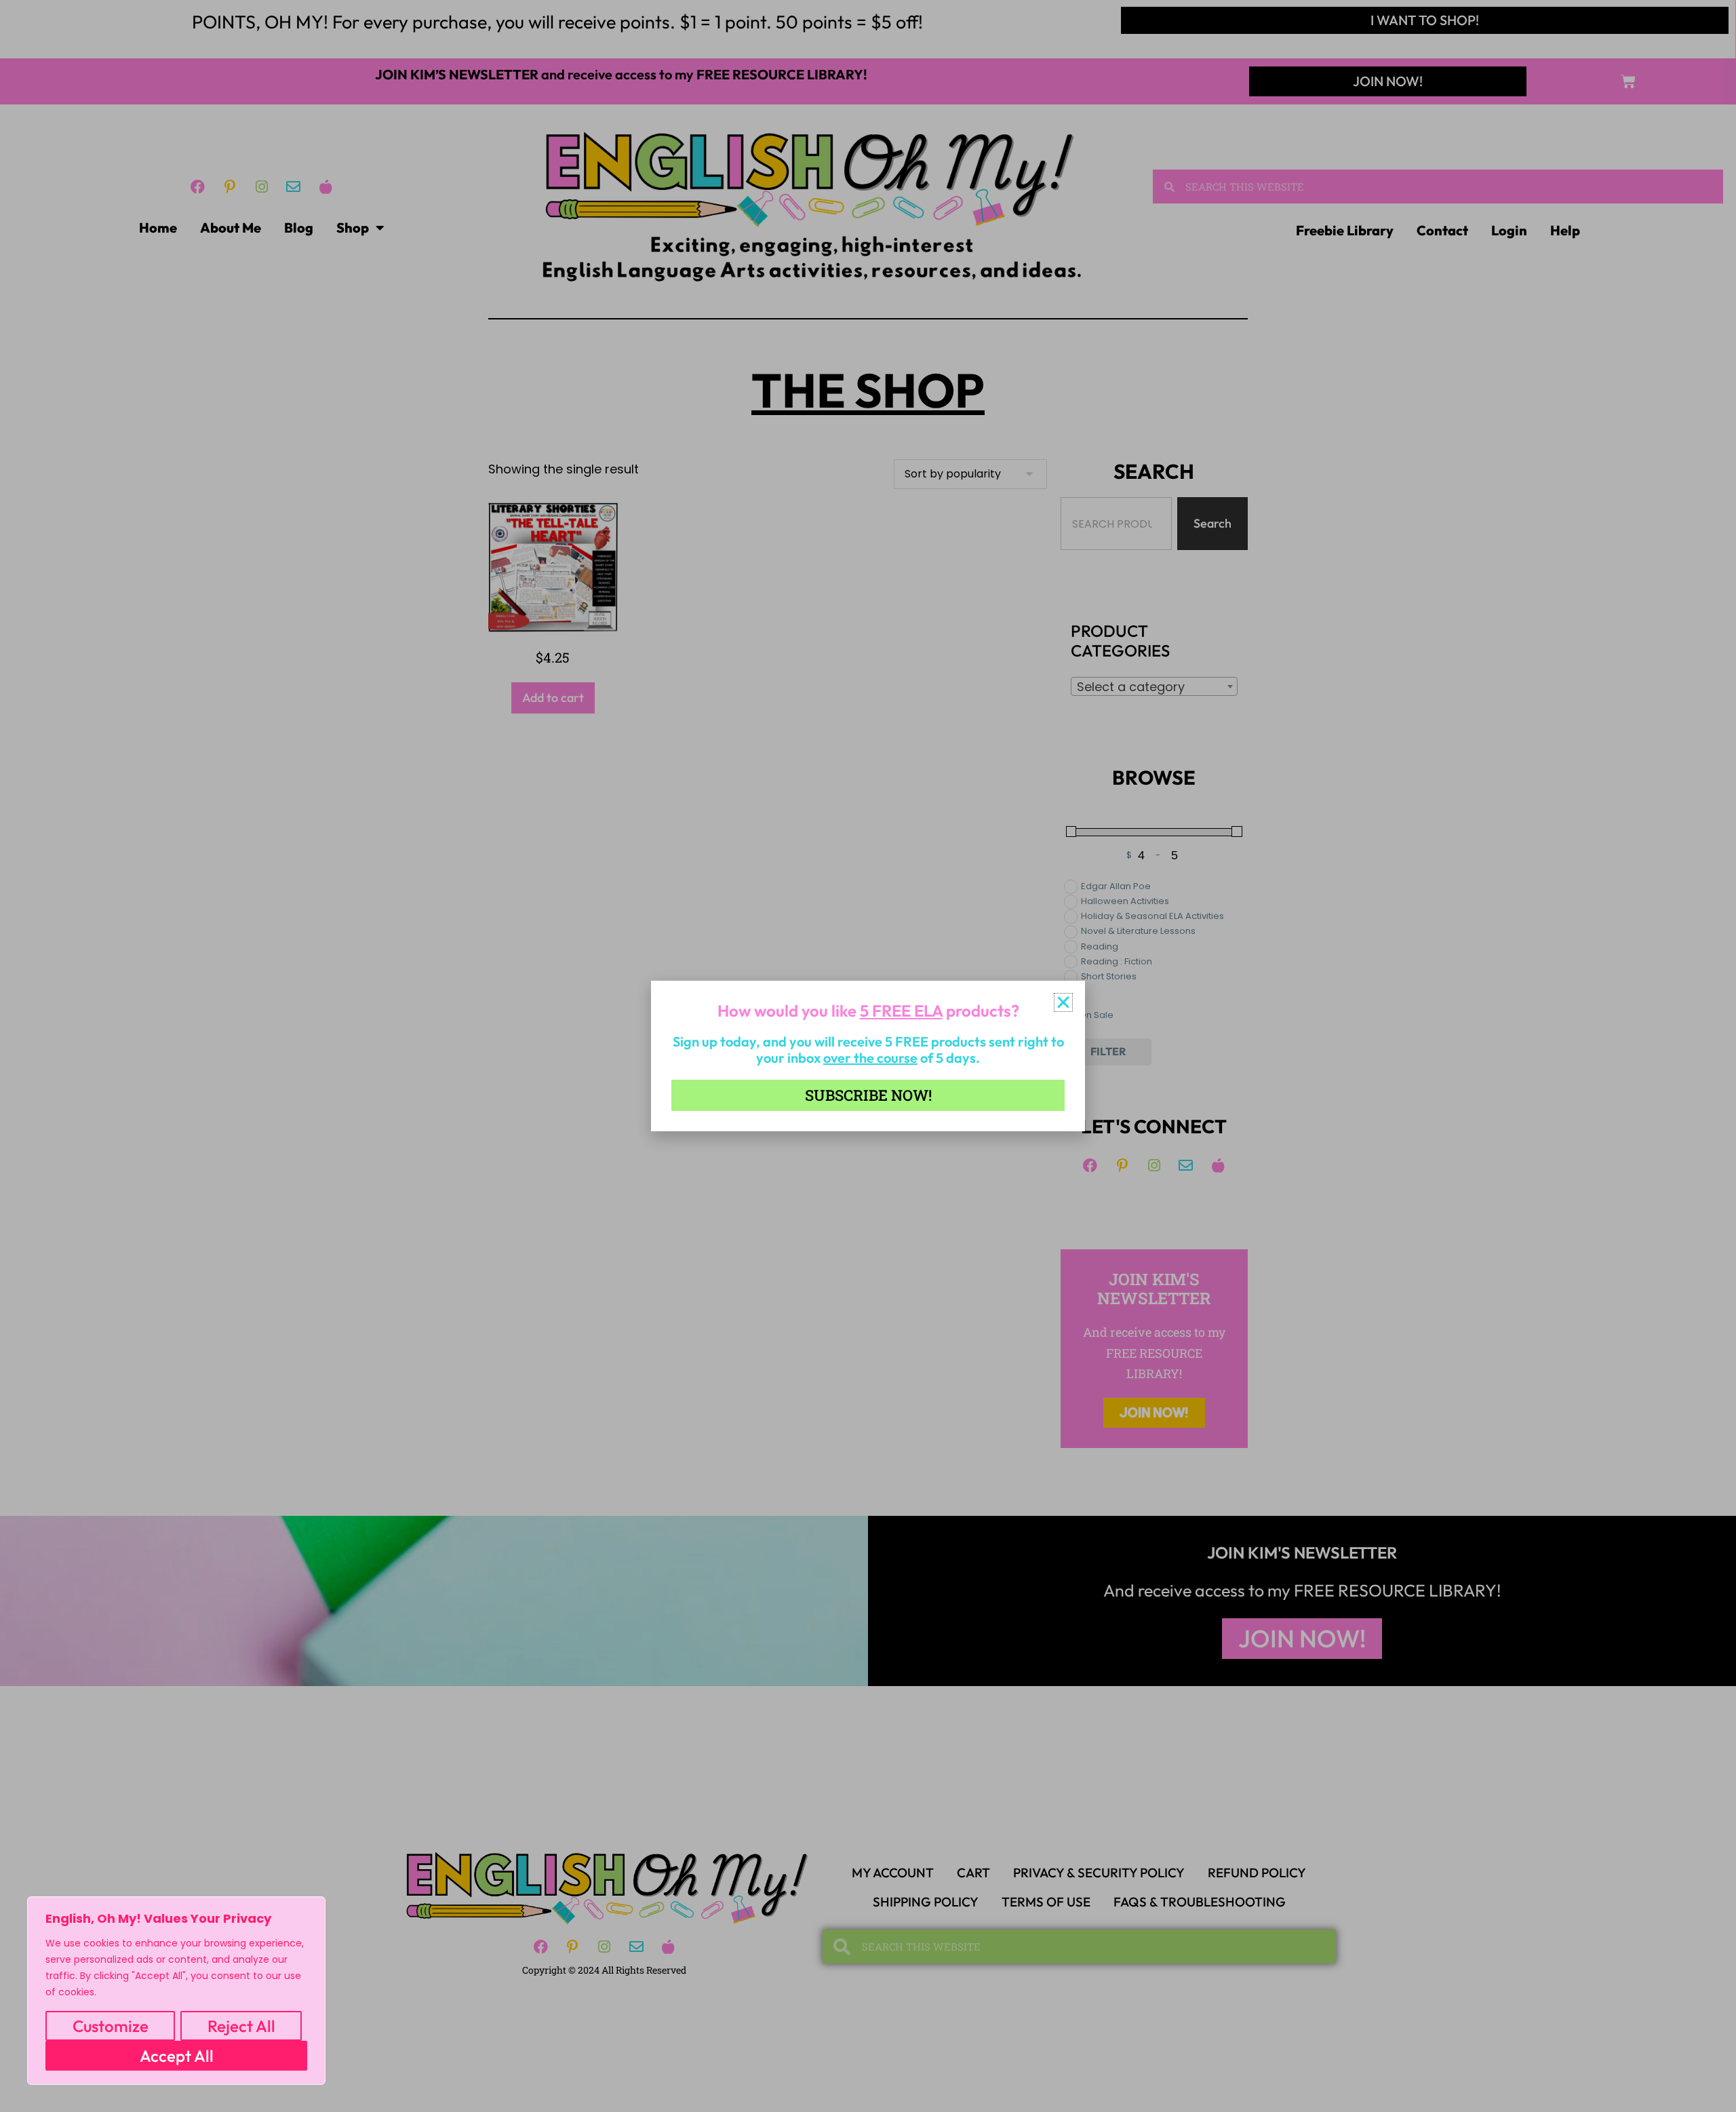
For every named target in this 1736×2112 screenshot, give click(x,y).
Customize (111, 2026)
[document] (868, 1056)
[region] (176, 1991)
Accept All (177, 2056)
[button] (1063, 1002)
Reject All (241, 2026)
